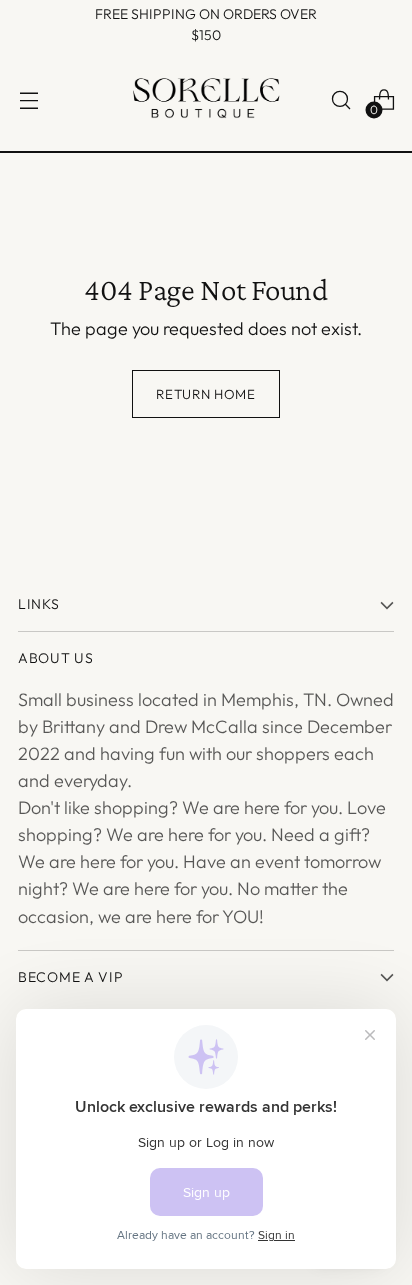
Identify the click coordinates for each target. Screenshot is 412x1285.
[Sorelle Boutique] (206, 100)
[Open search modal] (340, 100)
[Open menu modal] (28, 100)
